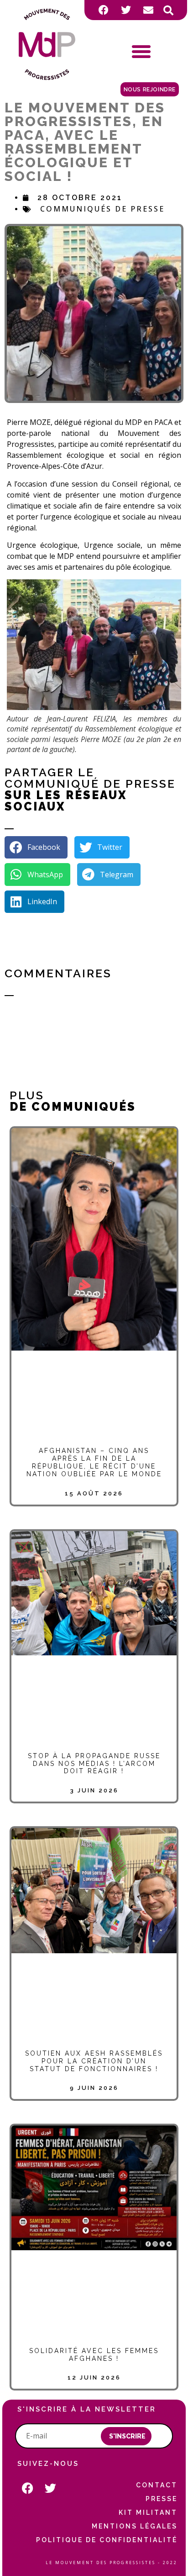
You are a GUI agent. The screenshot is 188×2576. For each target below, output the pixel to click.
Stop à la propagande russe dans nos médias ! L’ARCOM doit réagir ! (94, 1764)
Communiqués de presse (102, 209)
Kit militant (148, 2512)
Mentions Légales (135, 2526)
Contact (157, 2485)
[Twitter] (126, 10)
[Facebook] (104, 10)
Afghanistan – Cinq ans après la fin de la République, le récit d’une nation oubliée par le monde (94, 1462)
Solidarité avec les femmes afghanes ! (94, 2355)
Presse (162, 2499)
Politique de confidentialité (107, 2540)
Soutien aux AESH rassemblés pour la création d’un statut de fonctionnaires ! (94, 2061)
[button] (168, 11)
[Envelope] (148, 10)
